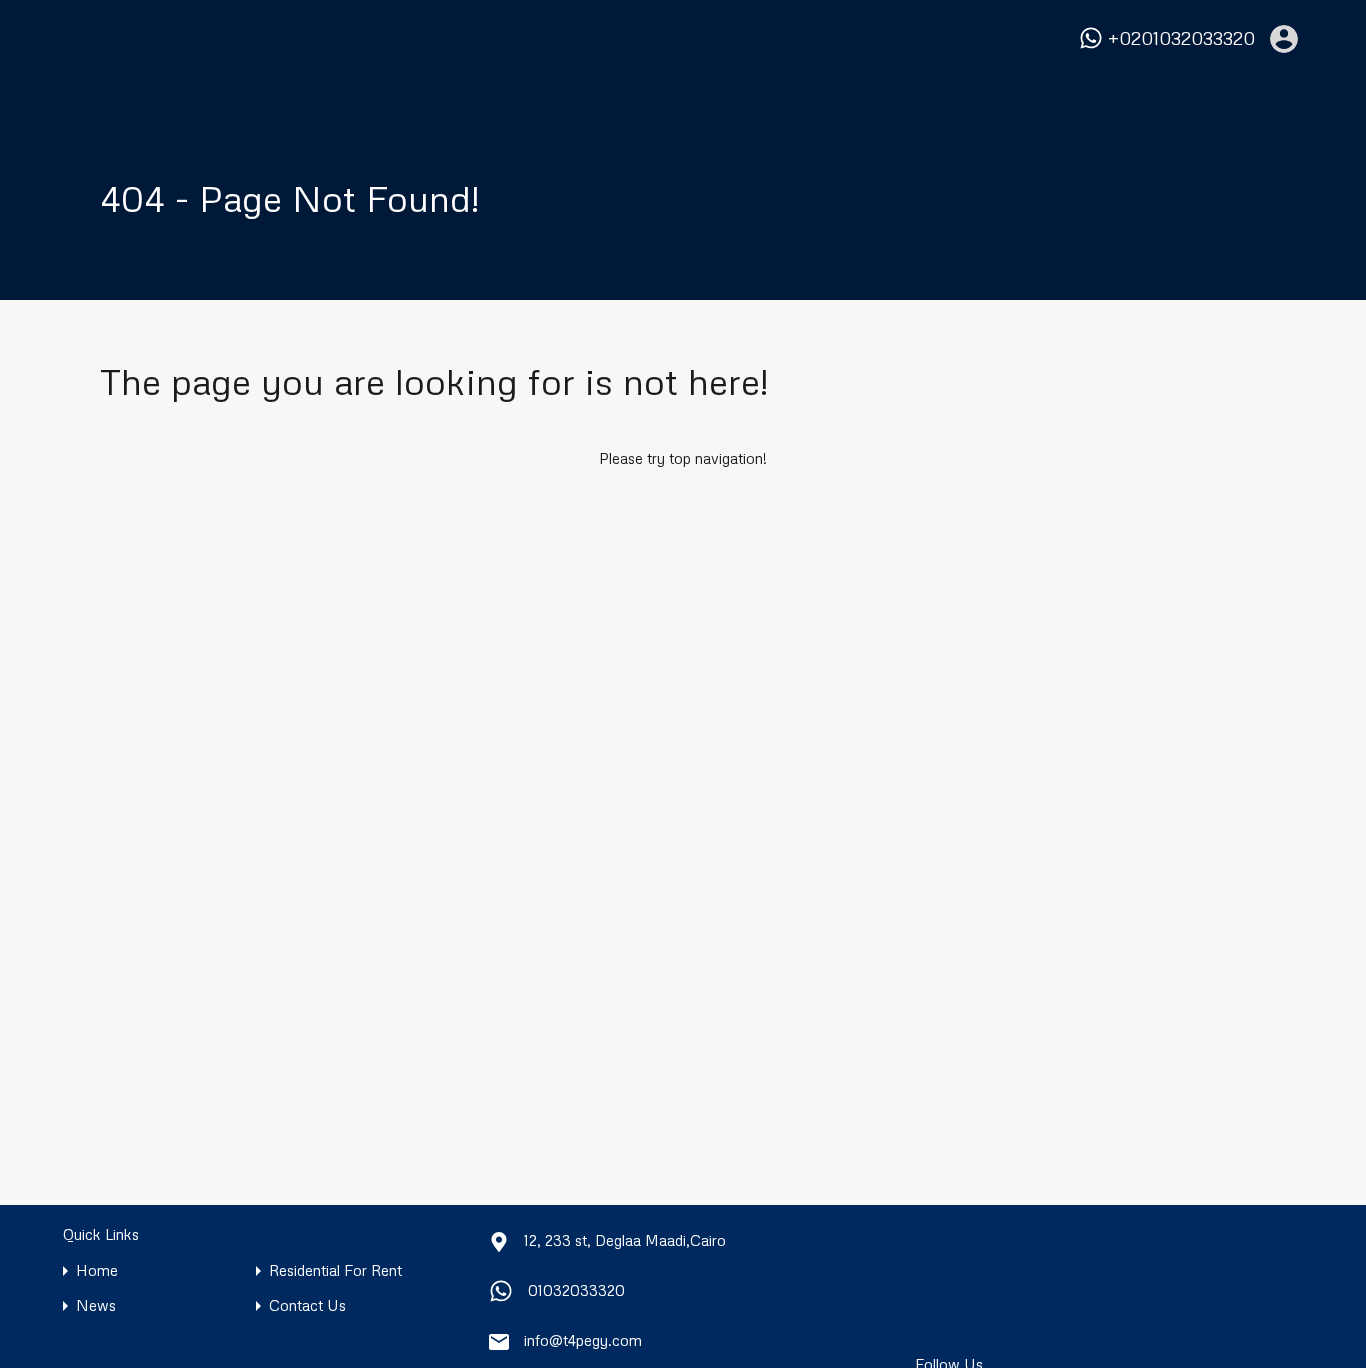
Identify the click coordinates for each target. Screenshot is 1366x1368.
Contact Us (307, 1305)
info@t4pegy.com (583, 1340)
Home (97, 1270)
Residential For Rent (335, 1270)
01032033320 (576, 1290)
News (96, 1305)
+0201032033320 (1181, 38)
